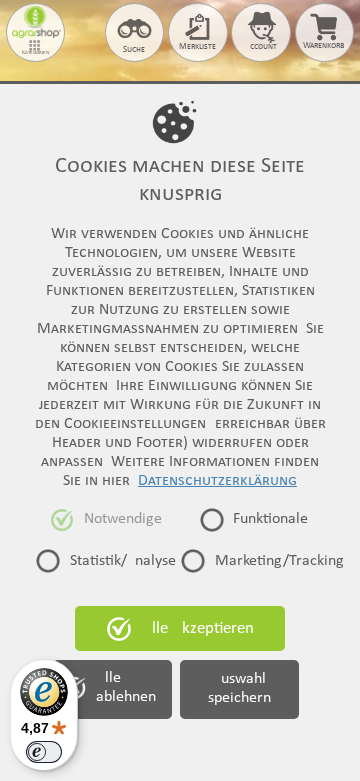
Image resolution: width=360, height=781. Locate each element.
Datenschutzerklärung (217, 481)
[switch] (44, 752)
